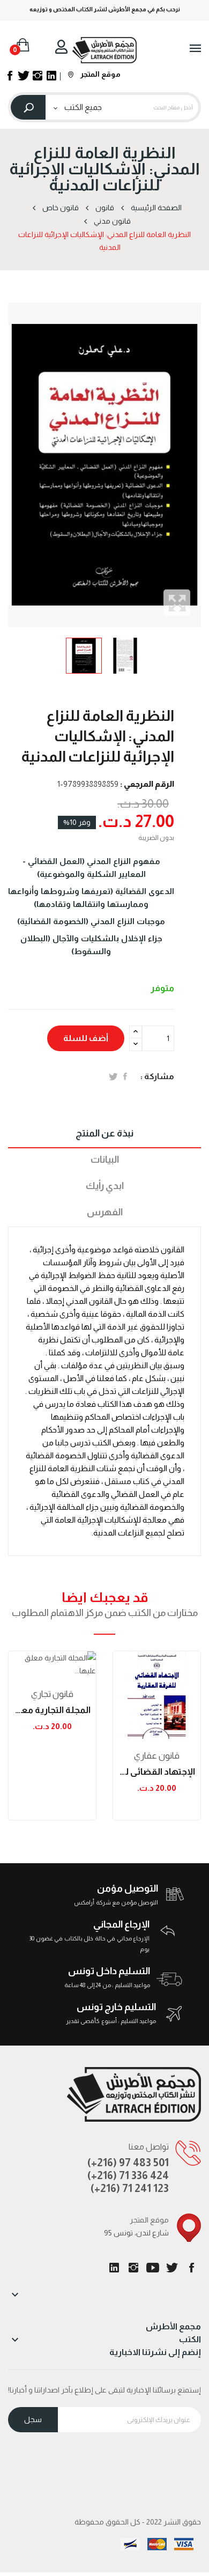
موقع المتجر (100, 74)
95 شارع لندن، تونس (136, 2233)
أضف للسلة (86, 1038)
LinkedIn (114, 2268)
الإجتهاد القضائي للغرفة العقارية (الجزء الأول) (157, 1772)
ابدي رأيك (105, 1186)
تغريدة (113, 1076)
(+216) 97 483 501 (128, 2162)
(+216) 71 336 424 (128, 2175)
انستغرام (133, 2268)
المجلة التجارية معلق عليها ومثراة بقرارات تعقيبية (52, 1710)
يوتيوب (153, 2268)
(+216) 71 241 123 (130, 2188)
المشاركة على (125, 1076)
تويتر (172, 2268)
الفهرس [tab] (105, 1212)
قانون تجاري (52, 1694)
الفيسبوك (191, 2268)
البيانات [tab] (105, 1160)
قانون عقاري (157, 1756)
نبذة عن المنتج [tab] (104, 1133)
